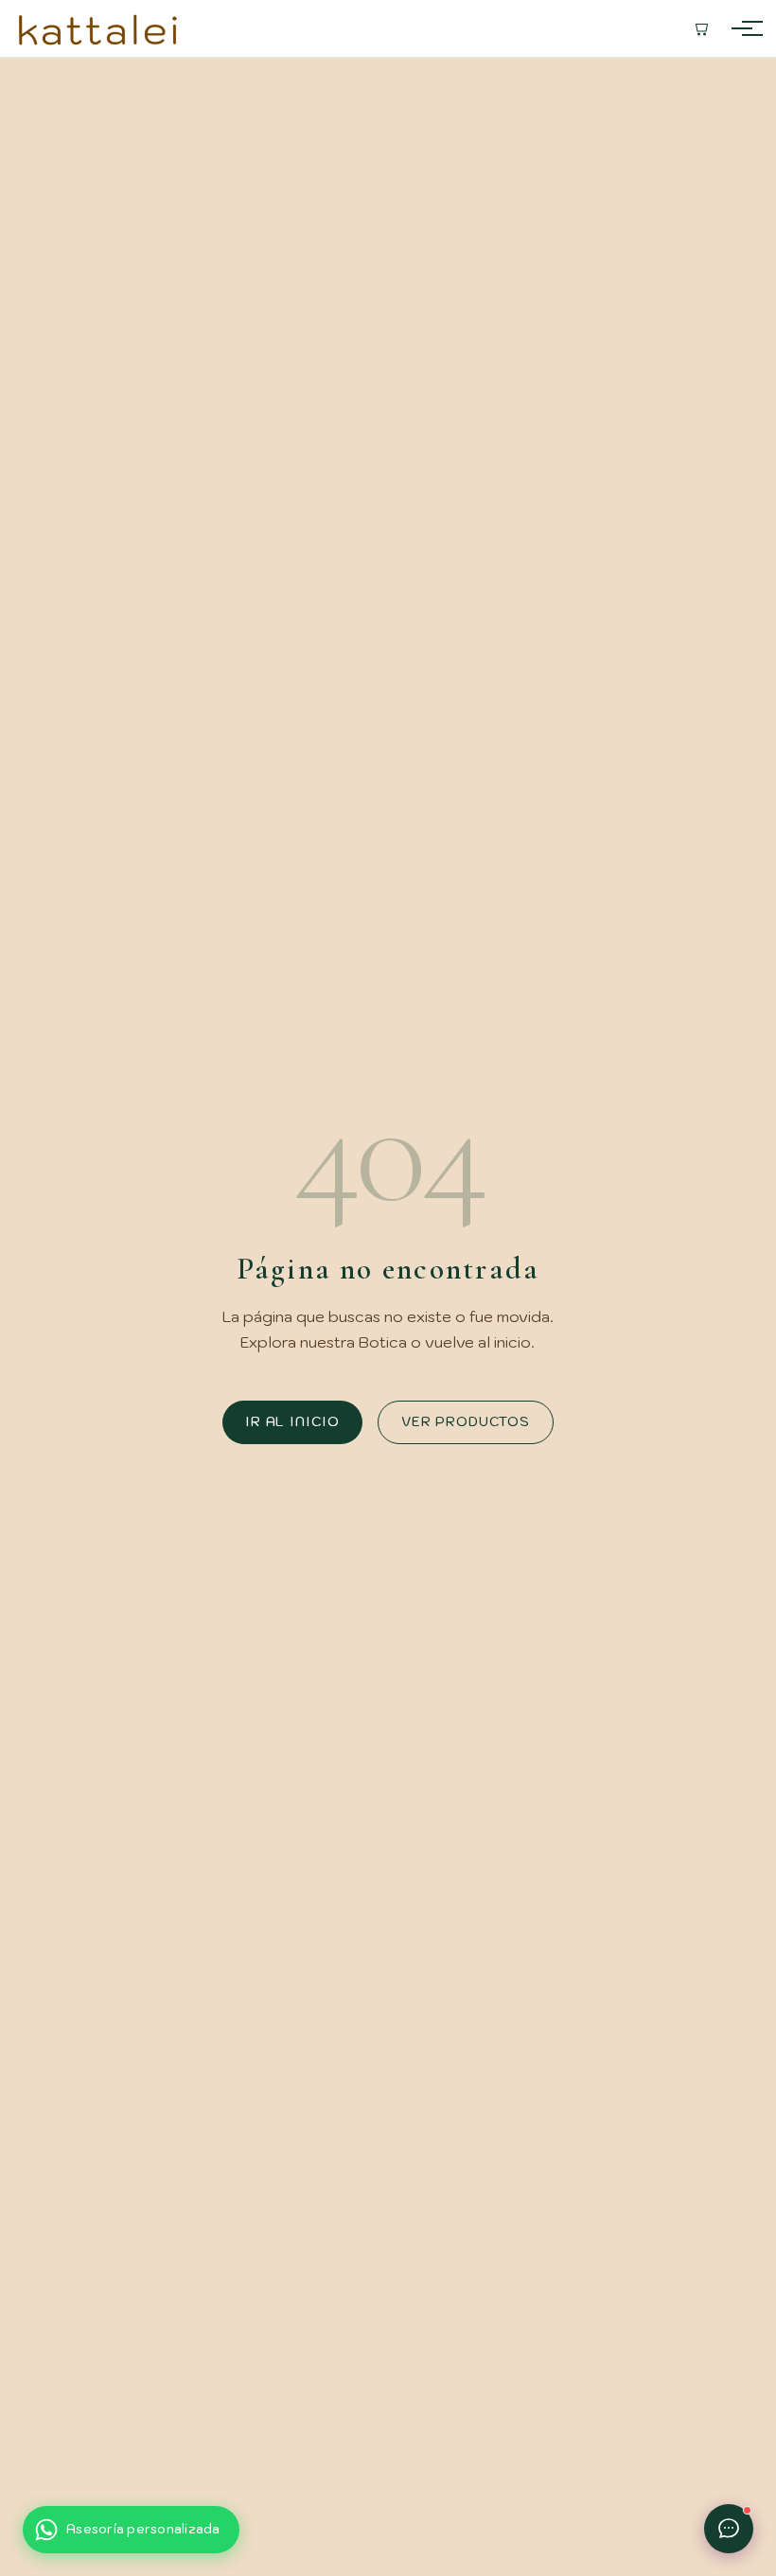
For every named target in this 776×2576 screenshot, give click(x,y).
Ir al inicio (292, 1421)
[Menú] (742, 28)
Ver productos (466, 1421)
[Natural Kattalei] (98, 28)
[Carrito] (700, 28)
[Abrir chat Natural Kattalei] (729, 2529)
